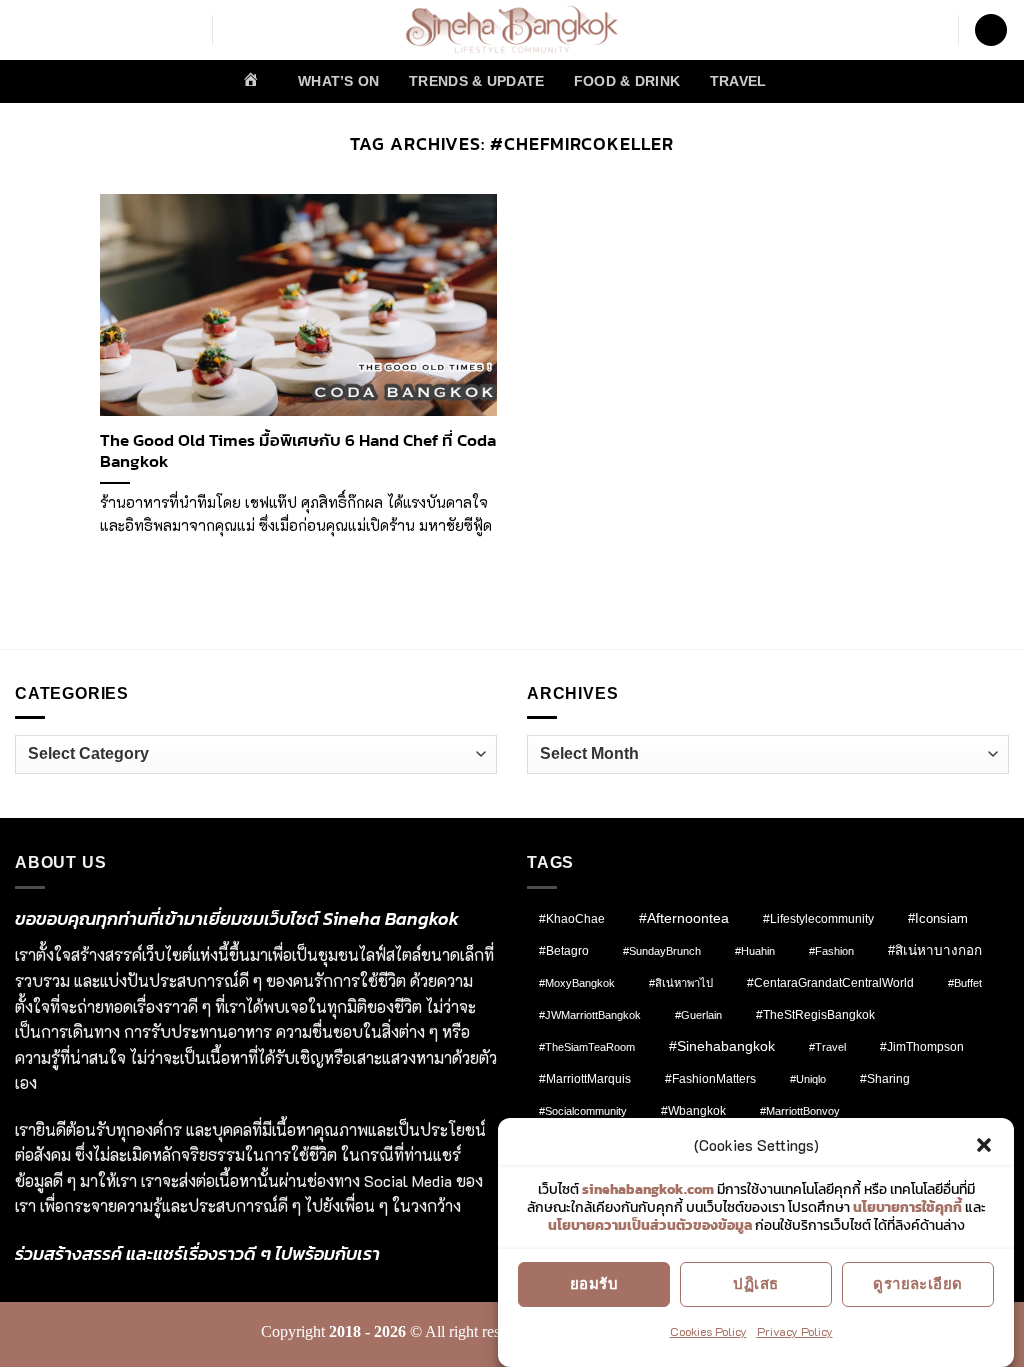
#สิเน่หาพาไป (681, 983)
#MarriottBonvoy (800, 1111)
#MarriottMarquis (585, 1078)
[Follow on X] (106, 30)
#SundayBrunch (662, 951)
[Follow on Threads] (132, 30)
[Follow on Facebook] (28, 30)
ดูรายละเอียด (918, 1283)
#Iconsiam (938, 918)
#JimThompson (922, 1047)
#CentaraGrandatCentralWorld (830, 982)
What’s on (339, 81)
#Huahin (755, 951)
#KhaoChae (572, 919)
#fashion (831, 951)
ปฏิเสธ (755, 1283)
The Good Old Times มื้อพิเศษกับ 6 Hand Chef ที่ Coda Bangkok (298, 451)
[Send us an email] (158, 30)
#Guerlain (698, 1015)
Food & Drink (627, 81)
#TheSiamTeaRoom (587, 1047)
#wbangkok (693, 1111)
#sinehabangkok (722, 1046)
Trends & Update (476, 81)
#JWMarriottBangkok (590, 1015)
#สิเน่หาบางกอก (935, 950)
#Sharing (885, 1079)
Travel (738, 81)
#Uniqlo (808, 1079)
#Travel (827, 1047)
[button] (984, 1145)
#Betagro (564, 951)
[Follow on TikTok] (80, 30)
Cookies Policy (708, 1331)
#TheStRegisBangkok (815, 1015)
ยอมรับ (594, 1283)
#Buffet (965, 983)
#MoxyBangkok (577, 983)
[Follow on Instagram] (54, 30)
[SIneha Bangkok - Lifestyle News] (512, 30)
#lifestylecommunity (818, 919)
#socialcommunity (583, 1111)
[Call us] (184, 30)
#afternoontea (684, 918)
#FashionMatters (710, 1079)
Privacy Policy (795, 1331)
